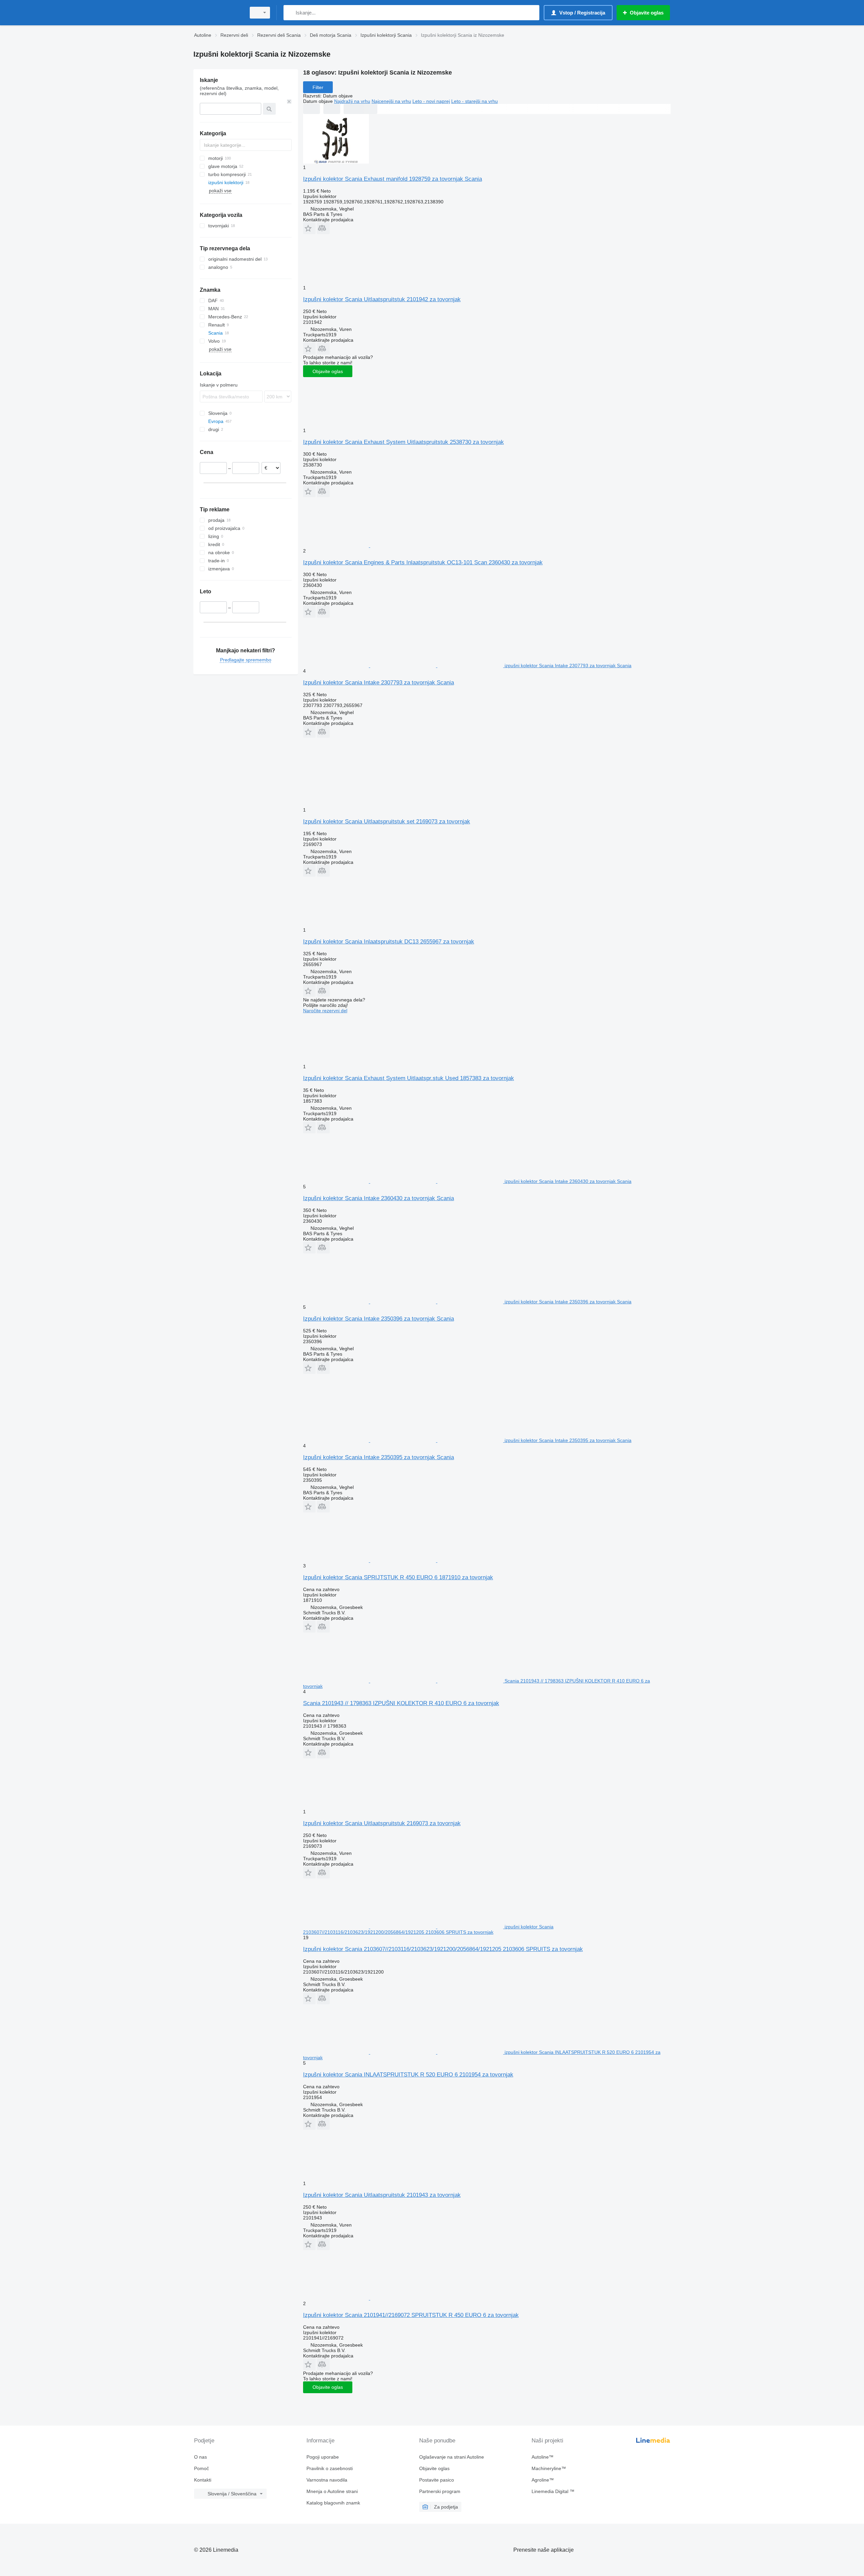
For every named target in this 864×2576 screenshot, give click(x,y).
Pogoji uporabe (323, 2457)
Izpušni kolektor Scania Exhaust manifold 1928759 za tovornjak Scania (393, 179)
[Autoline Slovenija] (218, 13)
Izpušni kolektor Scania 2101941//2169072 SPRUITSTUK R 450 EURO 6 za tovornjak (411, 2315)
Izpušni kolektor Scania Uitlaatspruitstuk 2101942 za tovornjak (382, 299)
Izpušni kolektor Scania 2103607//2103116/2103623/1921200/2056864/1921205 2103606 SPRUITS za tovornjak (443, 1949)
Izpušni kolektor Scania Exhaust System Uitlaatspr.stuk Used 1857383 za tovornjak (409, 1078)
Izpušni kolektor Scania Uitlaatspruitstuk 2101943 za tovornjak (382, 2195)
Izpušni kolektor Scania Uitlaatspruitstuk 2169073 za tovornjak (382, 1823)
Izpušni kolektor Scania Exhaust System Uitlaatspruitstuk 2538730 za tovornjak (403, 442)
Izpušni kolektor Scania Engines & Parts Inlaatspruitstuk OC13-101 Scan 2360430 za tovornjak (423, 562)
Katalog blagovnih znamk (333, 2503)
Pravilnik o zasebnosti (330, 2468)
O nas (200, 2457)
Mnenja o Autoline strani (332, 2491)
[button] (309, 228)
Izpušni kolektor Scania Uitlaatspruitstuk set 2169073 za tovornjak (387, 822)
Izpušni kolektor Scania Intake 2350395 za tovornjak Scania (379, 1457)
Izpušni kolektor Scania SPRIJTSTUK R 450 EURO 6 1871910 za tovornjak (398, 1577)
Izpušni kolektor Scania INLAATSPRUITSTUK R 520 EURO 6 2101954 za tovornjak (408, 2075)
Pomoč (201, 2468)
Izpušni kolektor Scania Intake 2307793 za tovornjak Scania (379, 683)
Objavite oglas (328, 371)
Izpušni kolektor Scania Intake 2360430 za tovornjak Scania (379, 1198)
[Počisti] (289, 102)
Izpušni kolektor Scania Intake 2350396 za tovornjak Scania (379, 1319)
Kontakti (203, 2480)
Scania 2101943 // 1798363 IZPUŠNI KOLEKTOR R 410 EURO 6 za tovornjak (401, 1703)
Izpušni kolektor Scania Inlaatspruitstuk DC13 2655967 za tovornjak (389, 942)
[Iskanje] (290, 13)
